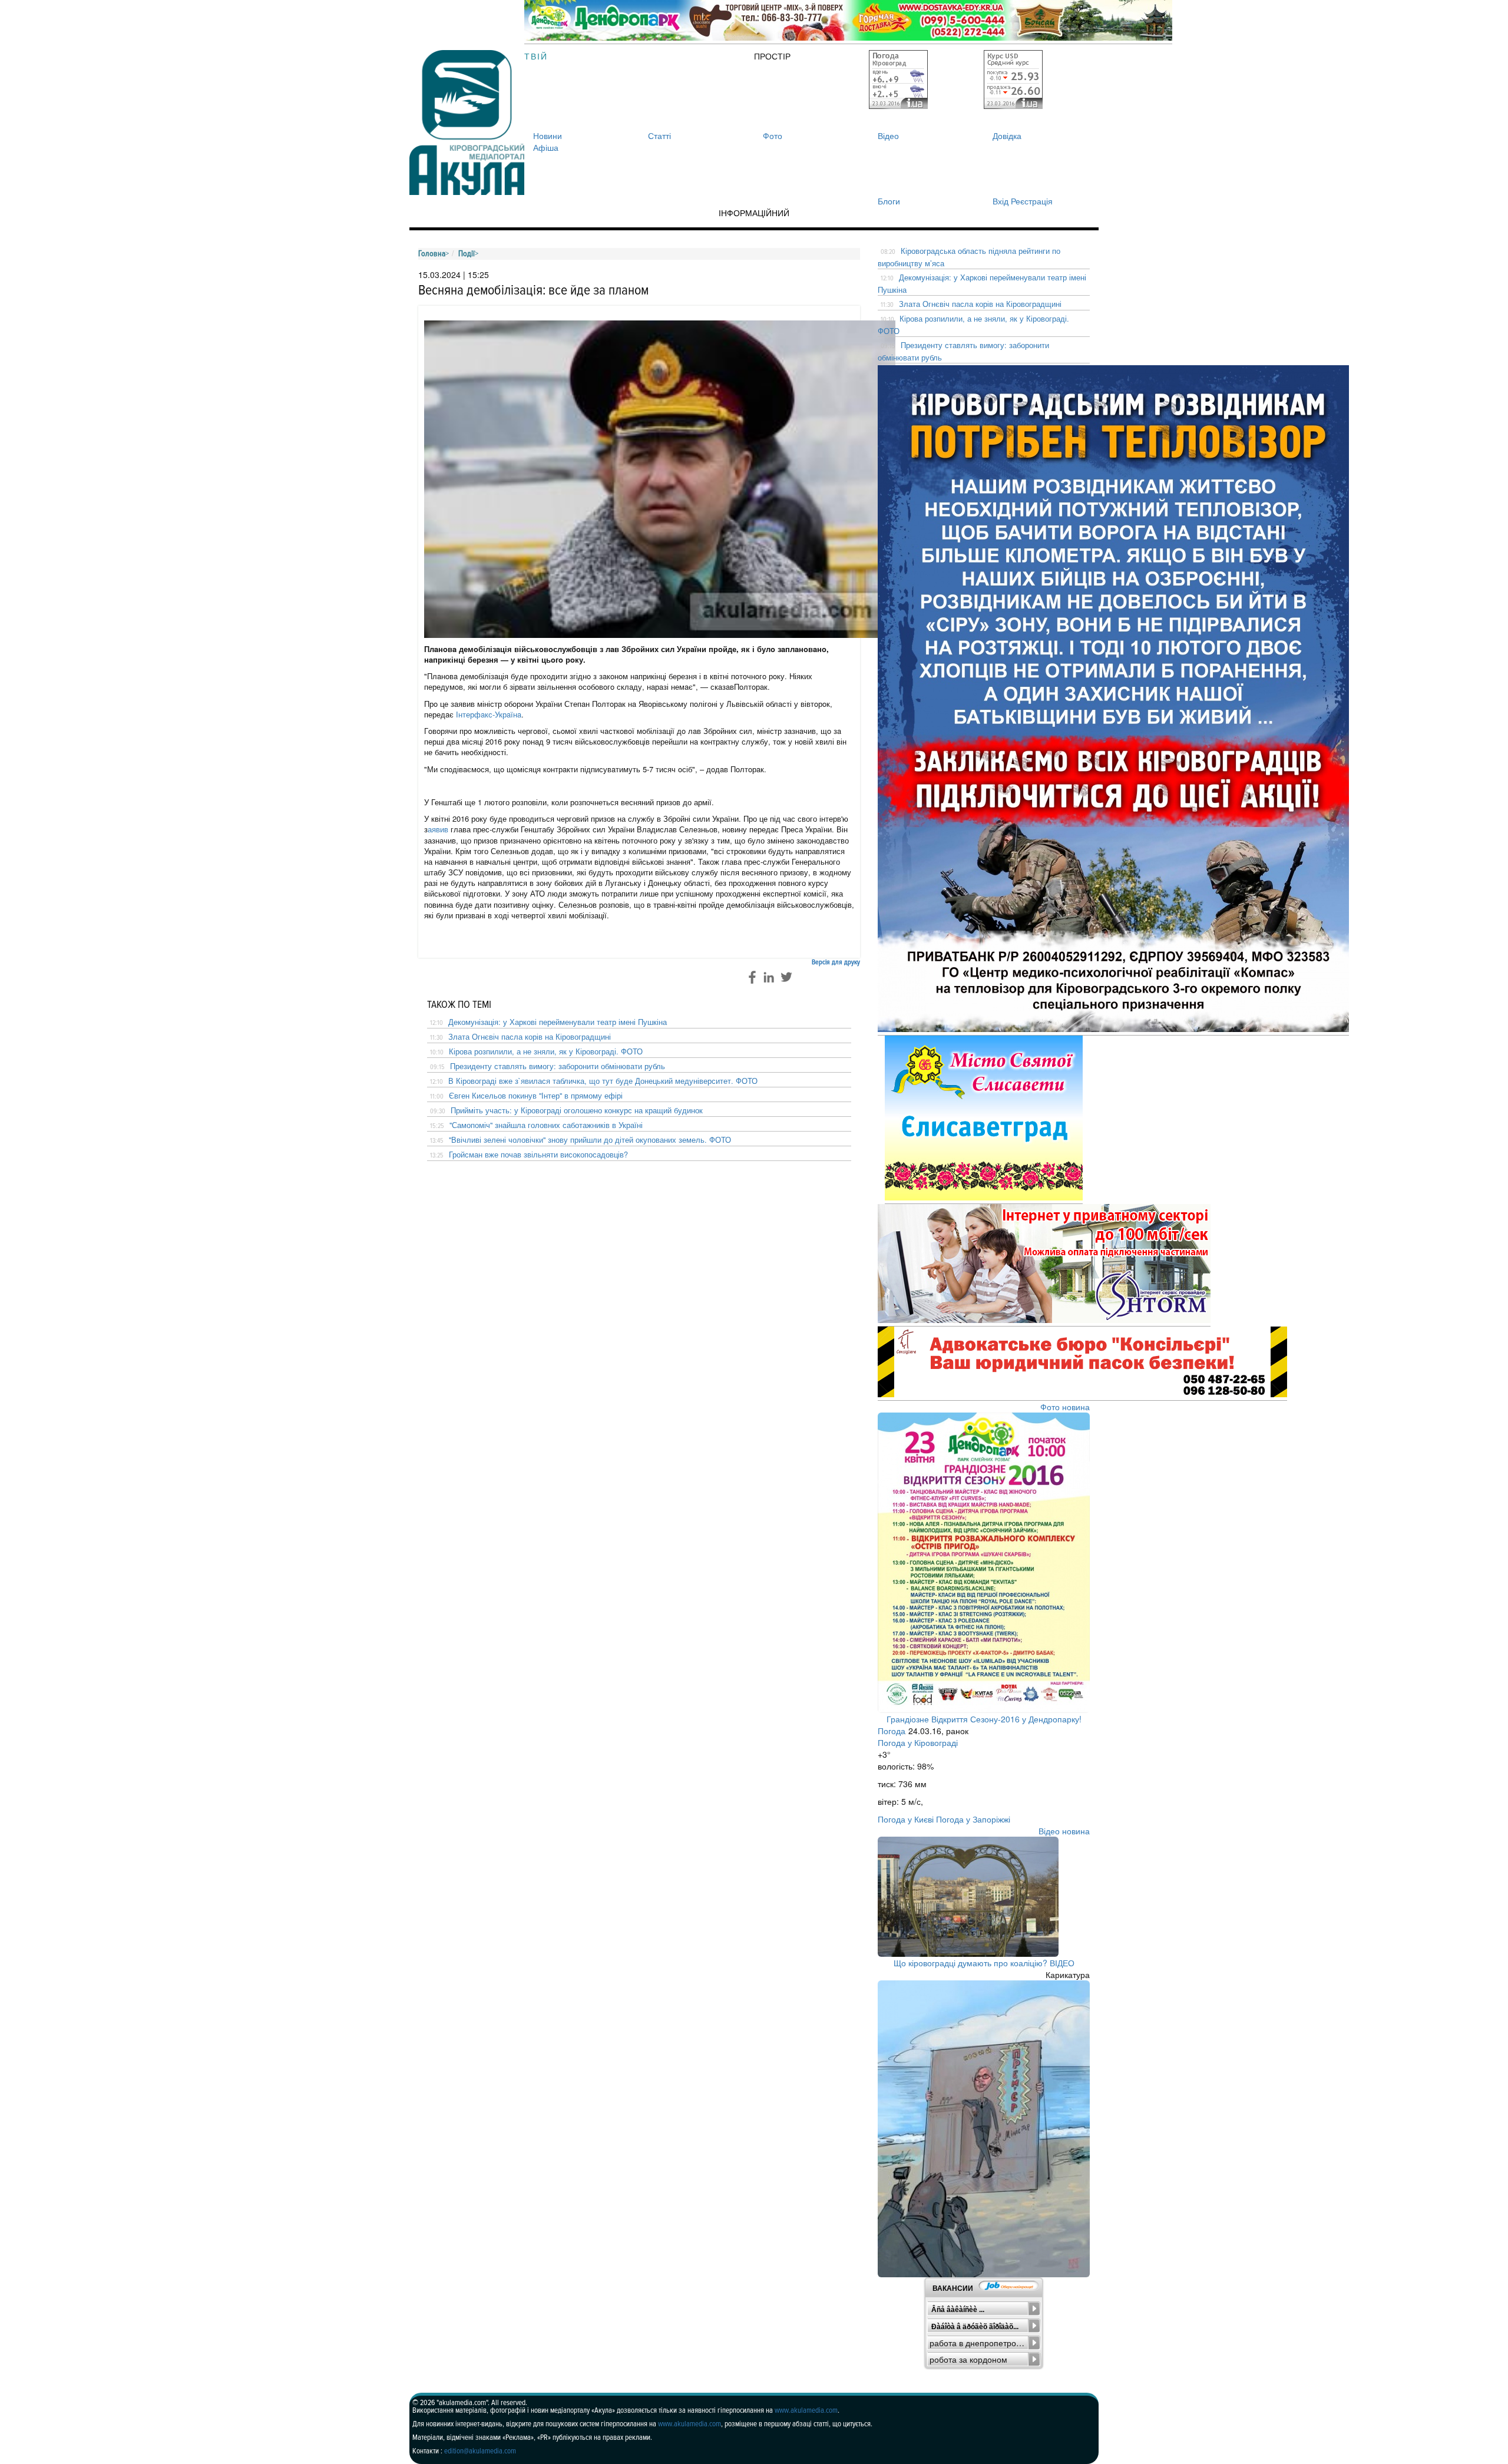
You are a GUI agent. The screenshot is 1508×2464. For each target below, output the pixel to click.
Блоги (889, 201)
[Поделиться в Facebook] (751, 977)
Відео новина (1064, 1831)
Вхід (1001, 201)
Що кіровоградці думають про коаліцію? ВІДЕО (984, 1963)
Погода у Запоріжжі (973, 1819)
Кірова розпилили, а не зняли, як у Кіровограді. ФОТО (546, 1051)
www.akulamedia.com (806, 2410)
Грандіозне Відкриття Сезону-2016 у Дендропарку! (984, 1719)
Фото (773, 135)
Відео (888, 135)
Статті (659, 135)
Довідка (1007, 135)
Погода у (918, 1742)
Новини (548, 135)
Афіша (546, 147)
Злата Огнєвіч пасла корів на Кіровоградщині (530, 1037)
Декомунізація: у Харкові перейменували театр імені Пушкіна (558, 1022)
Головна (432, 254)
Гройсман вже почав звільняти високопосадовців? (538, 1155)
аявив (438, 829)
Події (467, 254)
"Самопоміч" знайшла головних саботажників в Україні (546, 1125)
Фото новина (1065, 1407)
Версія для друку (836, 962)
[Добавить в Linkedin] (769, 977)
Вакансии (953, 2288)
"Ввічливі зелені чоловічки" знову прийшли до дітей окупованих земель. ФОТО (590, 1140)
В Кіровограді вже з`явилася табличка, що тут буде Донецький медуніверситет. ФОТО (603, 1081)
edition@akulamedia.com (480, 2451)
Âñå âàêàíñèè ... (958, 2310)
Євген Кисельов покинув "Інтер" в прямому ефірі (536, 1096)
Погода (892, 1731)
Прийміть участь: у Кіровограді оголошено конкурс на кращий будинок (577, 1110)
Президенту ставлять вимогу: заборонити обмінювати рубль (558, 1066)
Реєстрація (1032, 201)
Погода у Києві (906, 1819)
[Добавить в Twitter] (786, 977)
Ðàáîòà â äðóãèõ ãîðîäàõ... (975, 2327)
